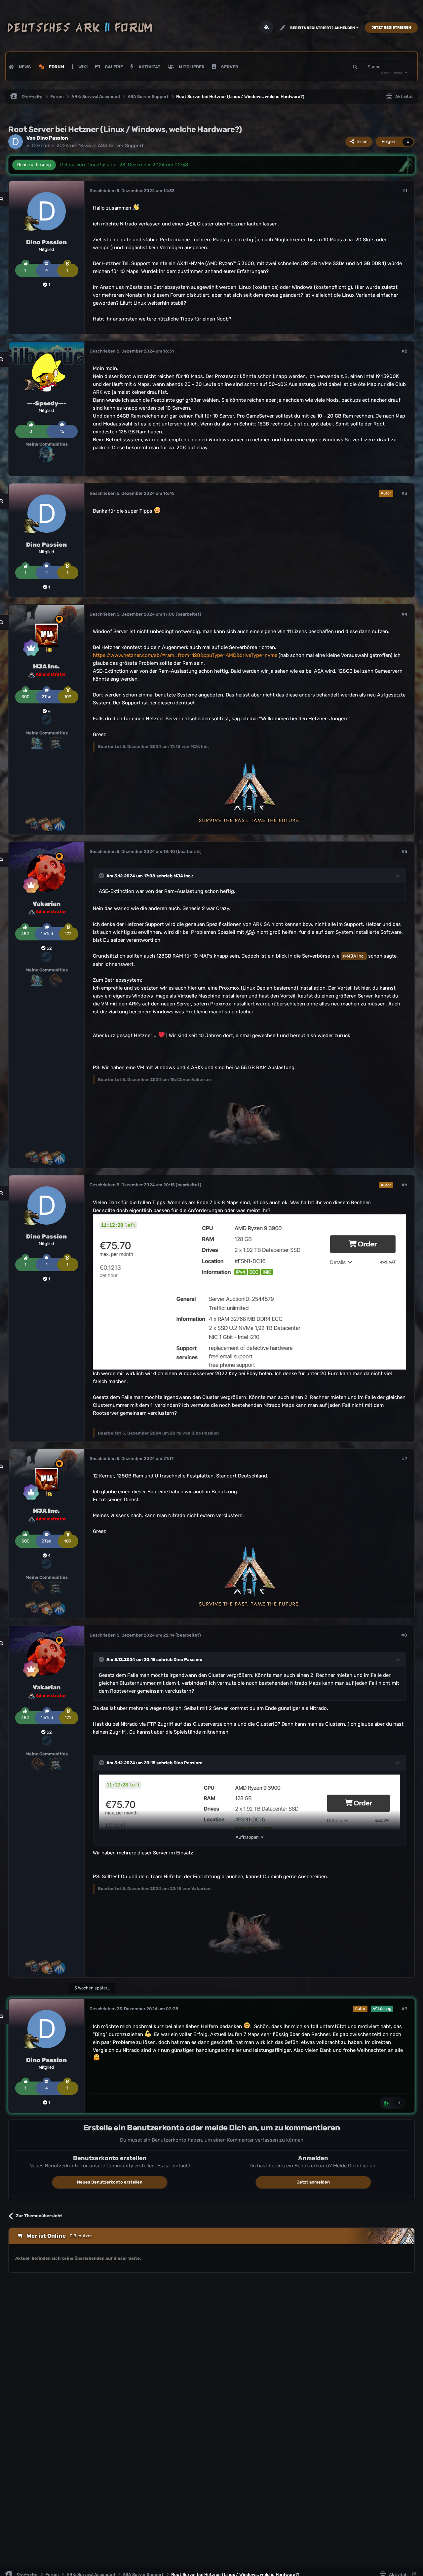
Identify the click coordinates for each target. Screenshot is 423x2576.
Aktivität (149, 67)
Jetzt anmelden (313, 2182)
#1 (405, 191)
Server (229, 67)
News (24, 67)
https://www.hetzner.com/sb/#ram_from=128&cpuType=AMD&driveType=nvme (185, 655)
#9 (404, 2009)
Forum (56, 67)
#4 (404, 614)
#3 (404, 493)
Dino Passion (52, 138)
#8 (404, 1635)
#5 (404, 851)
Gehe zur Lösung (34, 165)
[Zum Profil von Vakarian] (47, 873)
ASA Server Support (121, 146)
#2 (404, 351)
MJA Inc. (46, 666)
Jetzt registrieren (391, 28)
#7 (404, 1458)
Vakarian (47, 904)
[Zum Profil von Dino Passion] (16, 142)
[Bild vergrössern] (249, 1292)
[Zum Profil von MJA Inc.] (47, 635)
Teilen (361, 141)
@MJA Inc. (354, 956)
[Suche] (355, 67)
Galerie (113, 67)
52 (49, 948)
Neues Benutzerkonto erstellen (110, 2182)
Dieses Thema (392, 73)
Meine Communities (47, 444)
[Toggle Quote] (102, 876)
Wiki (82, 67)
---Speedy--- (47, 403)
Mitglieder (191, 67)
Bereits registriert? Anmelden (323, 28)
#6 (404, 1185)
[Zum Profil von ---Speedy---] (47, 372)
